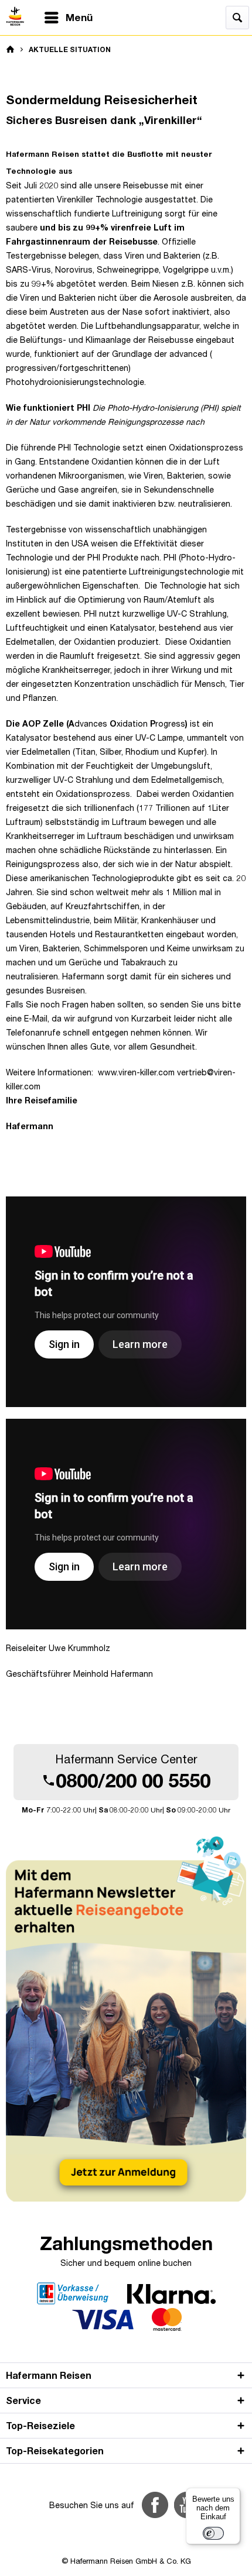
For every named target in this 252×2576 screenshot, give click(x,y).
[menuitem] (68, 18)
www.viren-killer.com (137, 1072)
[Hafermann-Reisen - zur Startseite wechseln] (11, 16)
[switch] (213, 2533)
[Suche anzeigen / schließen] (237, 18)
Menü (79, 17)
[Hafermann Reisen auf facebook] (155, 2505)
